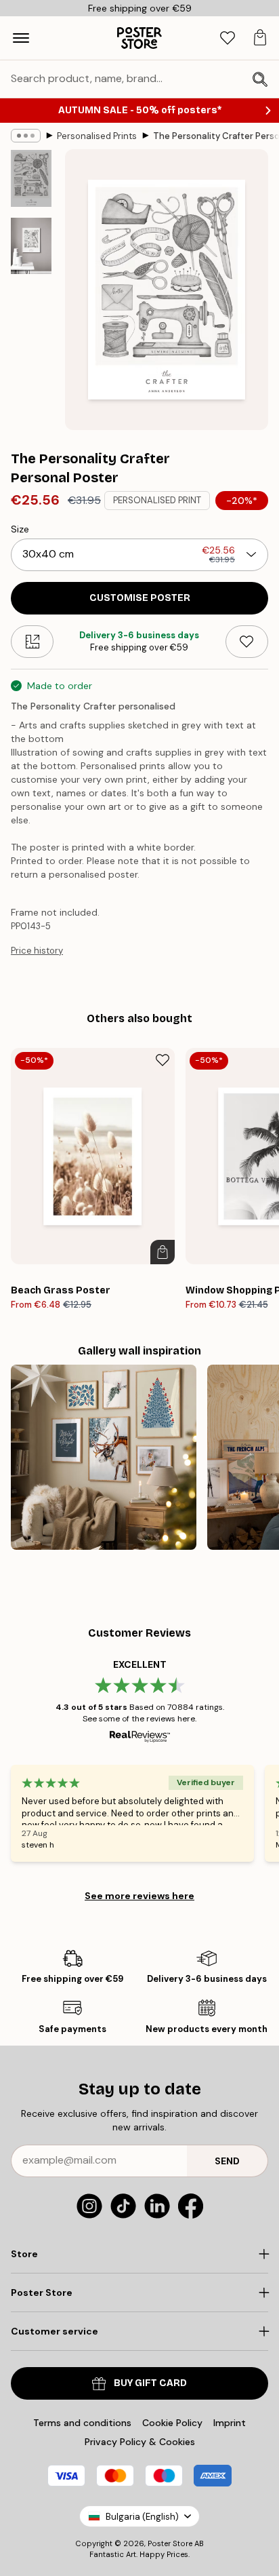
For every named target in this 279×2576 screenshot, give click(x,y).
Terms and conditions (82, 2423)
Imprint (230, 2423)
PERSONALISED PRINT (157, 500)
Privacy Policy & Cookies (140, 2442)
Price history (37, 951)
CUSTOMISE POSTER (140, 598)
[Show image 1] (31, 178)
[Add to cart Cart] (163, 1252)
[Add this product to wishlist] (247, 642)
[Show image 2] (31, 246)
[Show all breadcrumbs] (26, 136)
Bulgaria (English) (142, 2517)
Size (20, 529)
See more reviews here (139, 1896)
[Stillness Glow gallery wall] (104, 1458)
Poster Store (170, 2543)
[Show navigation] (21, 38)
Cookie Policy (172, 2423)
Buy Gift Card (150, 2383)
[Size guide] (32, 642)
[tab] (228, 38)
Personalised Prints (97, 136)
